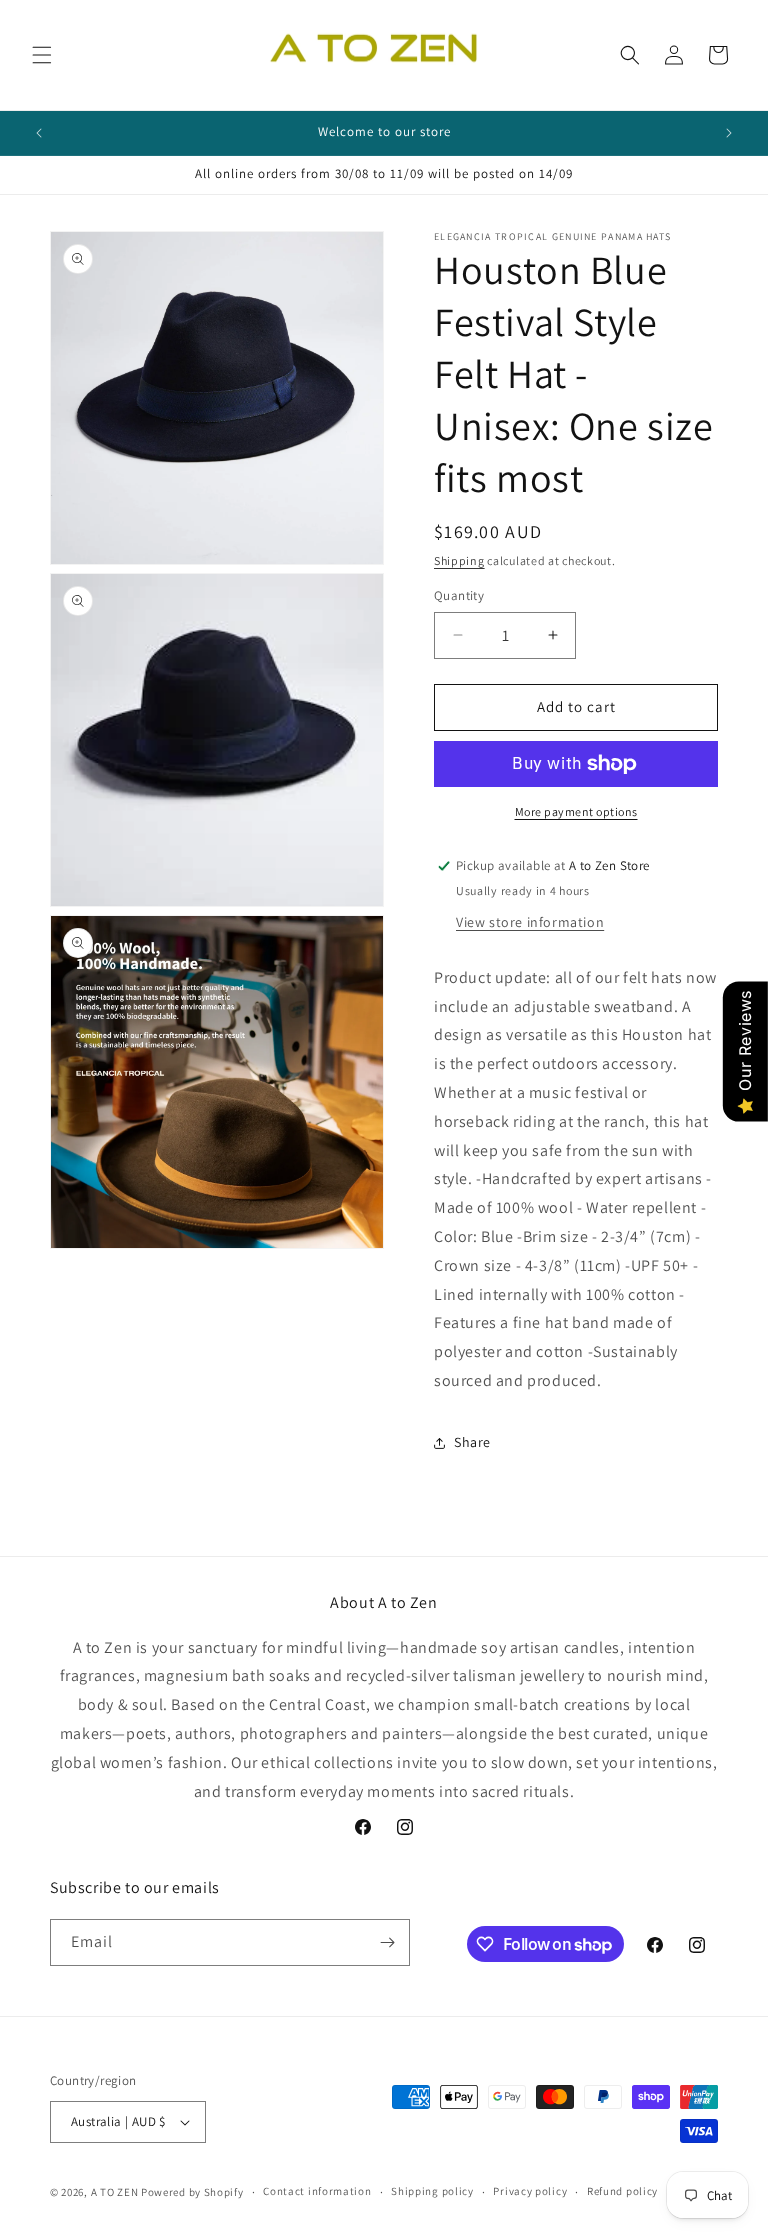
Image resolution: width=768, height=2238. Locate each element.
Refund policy (622, 2191)
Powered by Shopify (192, 2192)
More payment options (576, 811)
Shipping (459, 560)
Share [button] (472, 1442)
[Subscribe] (387, 1942)
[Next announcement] (729, 133)
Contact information (317, 2191)
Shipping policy (432, 2191)
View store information (530, 922)
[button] (42, 55)
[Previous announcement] (39, 133)
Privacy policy (530, 2191)
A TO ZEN (115, 2192)
